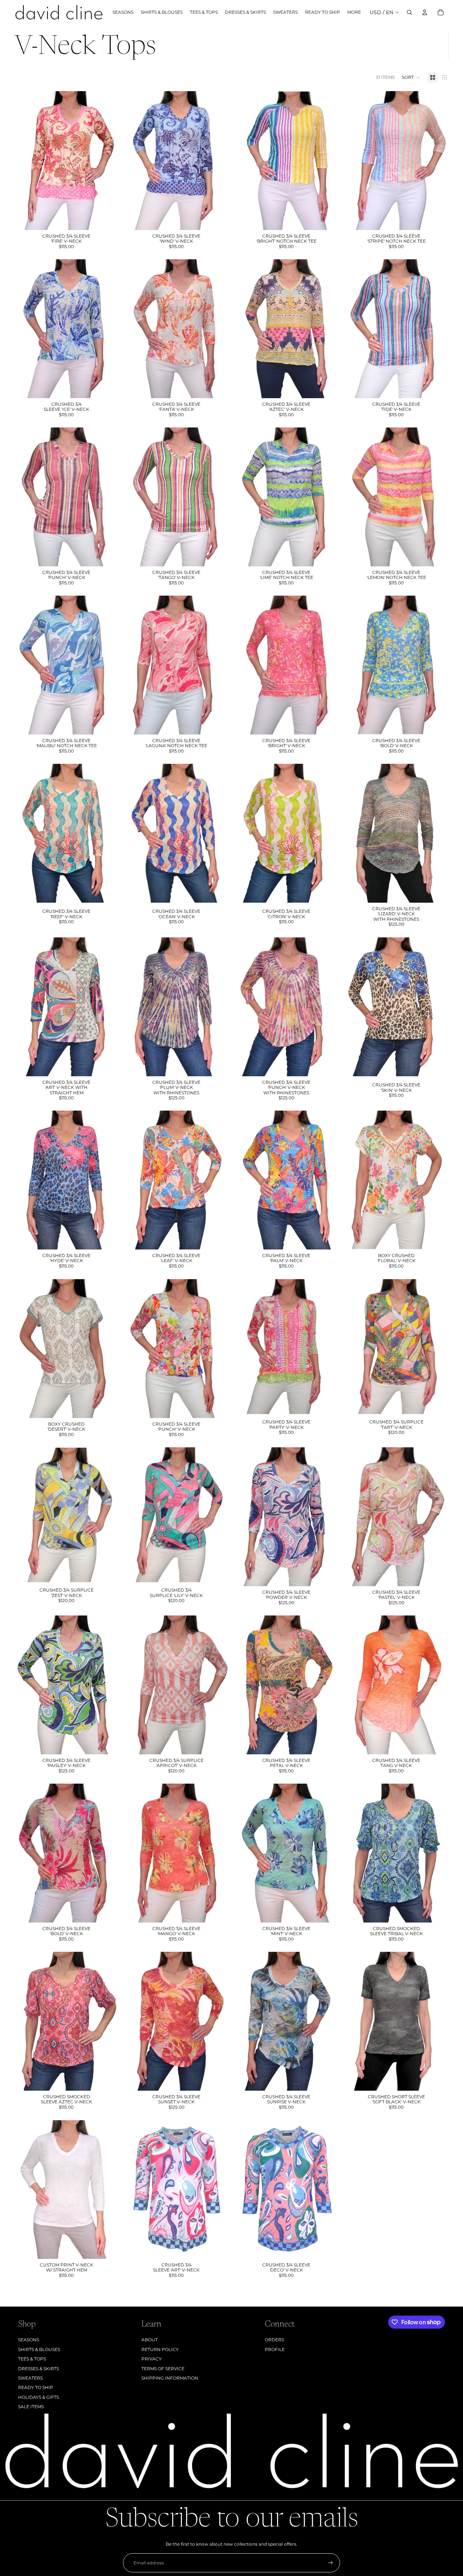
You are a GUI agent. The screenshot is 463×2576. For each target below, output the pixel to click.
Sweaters (30, 2378)
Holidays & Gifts (39, 2397)
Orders (274, 2340)
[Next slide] (108, 2189)
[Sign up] (330, 2563)
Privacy (152, 2359)
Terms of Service (163, 2369)
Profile (275, 2349)
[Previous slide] (25, 2189)
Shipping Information (170, 2378)
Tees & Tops (32, 2359)
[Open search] (409, 12)
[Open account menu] (425, 12)
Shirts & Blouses (39, 2349)
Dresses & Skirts (39, 2369)
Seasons (29, 2340)
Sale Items (31, 2407)
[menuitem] (354, 12)
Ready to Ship (36, 2387)
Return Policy (160, 2349)
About (150, 2340)
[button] (411, 77)
